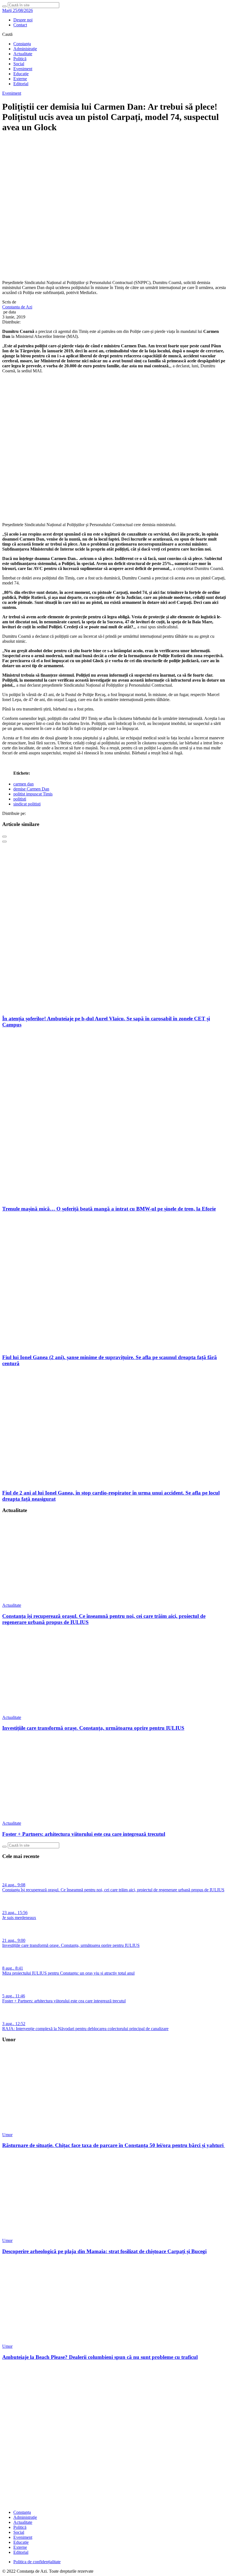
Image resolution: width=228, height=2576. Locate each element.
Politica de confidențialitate (37, 2562)
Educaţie (21, 74)
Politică (20, 59)
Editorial (21, 84)
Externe (20, 79)
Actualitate (23, 54)
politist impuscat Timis (33, 794)
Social (19, 64)
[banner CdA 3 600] (114, 515)
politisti (20, 799)
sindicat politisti (27, 804)
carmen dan (23, 784)
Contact (20, 25)
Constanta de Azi (17, 307)
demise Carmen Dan (31, 789)
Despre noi (23, 20)
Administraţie (25, 49)
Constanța (22, 44)
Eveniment (23, 69)
